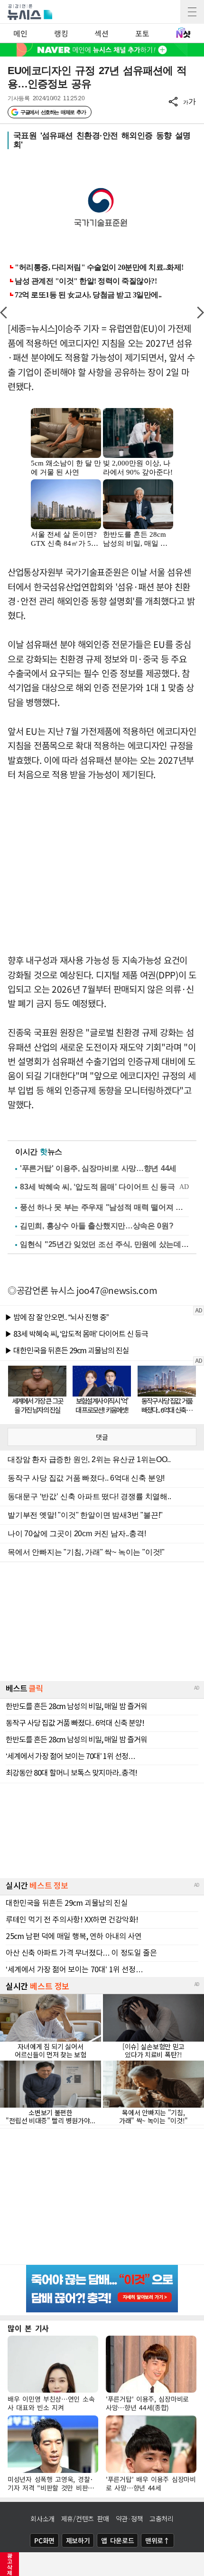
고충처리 (162, 2519)
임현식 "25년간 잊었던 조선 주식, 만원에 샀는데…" (104, 1244)
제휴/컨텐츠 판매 (85, 2519)
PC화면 (44, 2540)
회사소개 (42, 2519)
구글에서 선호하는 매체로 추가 (53, 112)
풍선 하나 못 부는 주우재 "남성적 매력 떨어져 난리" (104, 1207)
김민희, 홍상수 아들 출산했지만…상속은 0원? (97, 1226)
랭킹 (61, 33)
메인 (20, 33)
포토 (142, 33)
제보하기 (78, 2540)
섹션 (101, 33)
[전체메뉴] (192, 12)
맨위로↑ (158, 2540)
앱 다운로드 (117, 2540)
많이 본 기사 (28, 2328)
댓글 (102, 1437)
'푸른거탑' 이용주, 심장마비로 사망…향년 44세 (98, 1168)
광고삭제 (10, 2564)
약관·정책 (130, 2519)
